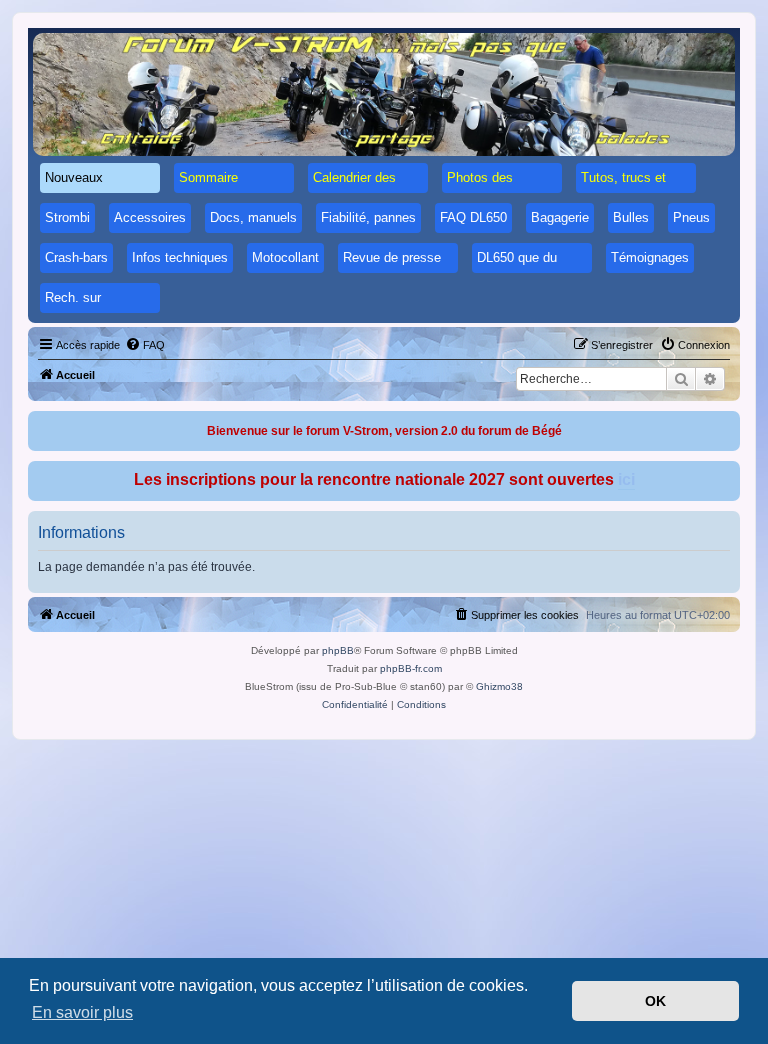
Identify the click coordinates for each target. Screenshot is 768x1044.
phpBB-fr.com (411, 668)
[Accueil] (384, 94)
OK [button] (655, 1001)
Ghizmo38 (499, 686)
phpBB (338, 650)
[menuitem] (145, 345)
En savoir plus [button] (82, 1012)
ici (626, 479)
